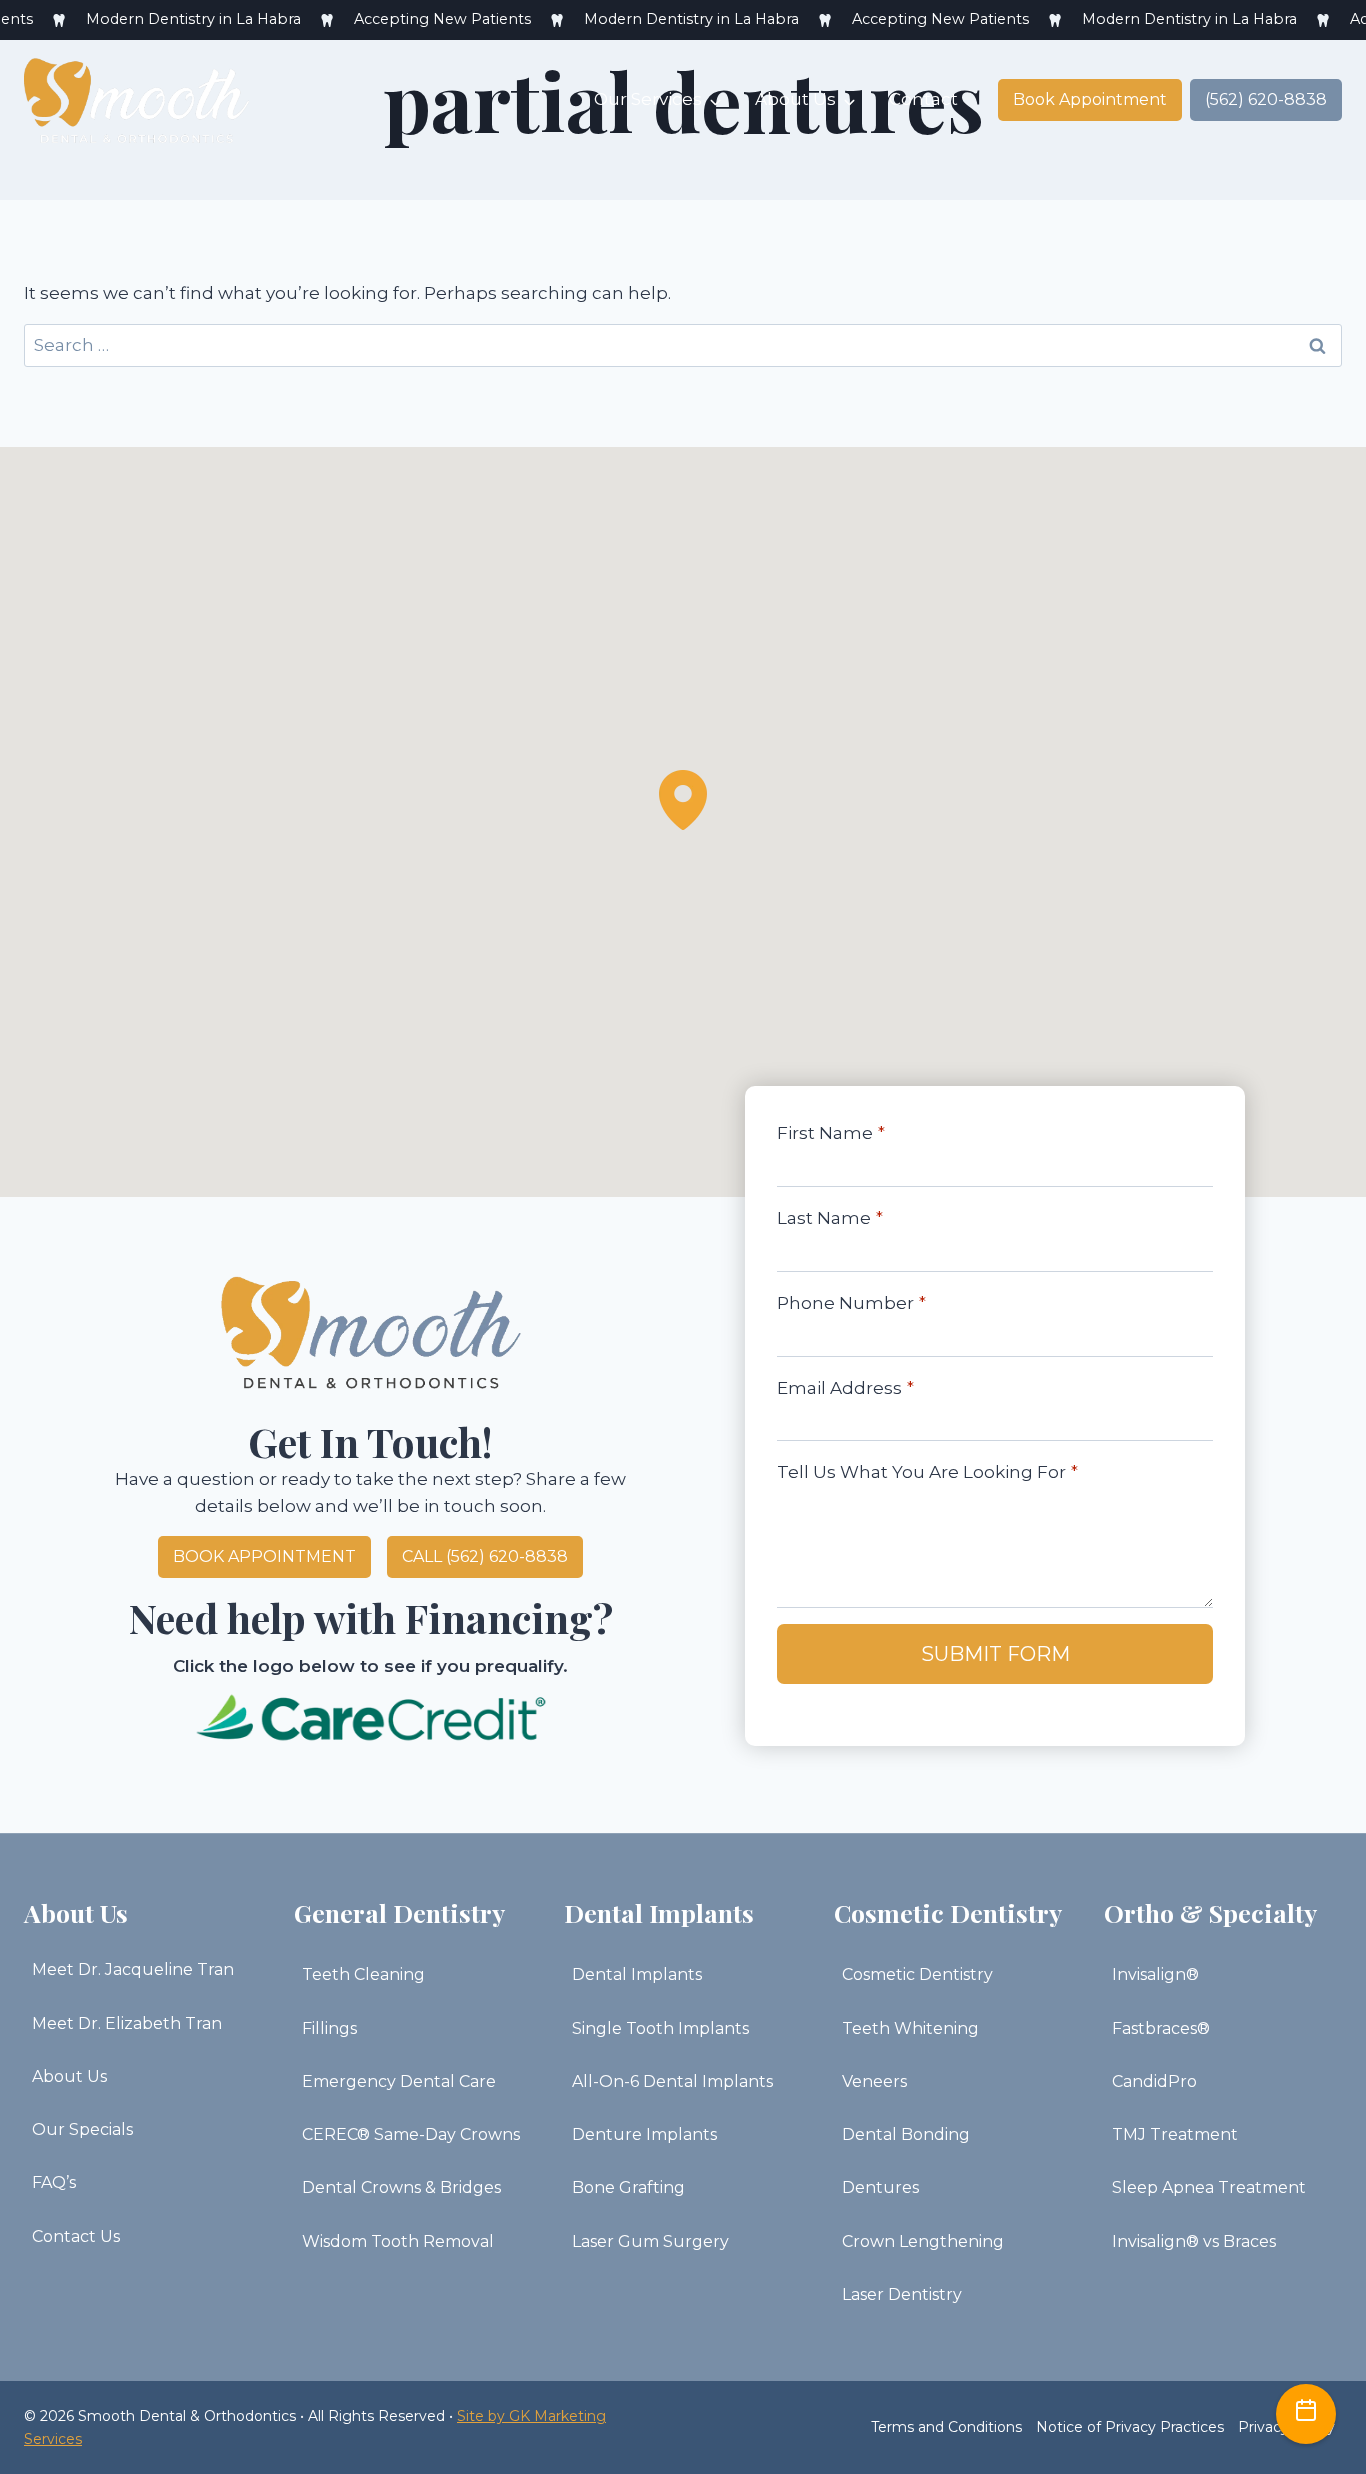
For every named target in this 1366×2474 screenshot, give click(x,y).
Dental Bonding (906, 2134)
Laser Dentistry (902, 2294)
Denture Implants (644, 2134)
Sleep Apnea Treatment (1209, 2187)
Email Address (845, 1388)
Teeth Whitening (910, 2028)
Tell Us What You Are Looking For (927, 1472)
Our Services (648, 99)
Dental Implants (637, 1974)
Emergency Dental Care (399, 2081)
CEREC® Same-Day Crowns (411, 2134)
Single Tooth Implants (660, 2028)
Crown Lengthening (923, 2241)
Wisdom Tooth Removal (398, 2241)
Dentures (880, 2187)
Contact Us (76, 2236)
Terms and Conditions (946, 2427)
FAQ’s (54, 2182)
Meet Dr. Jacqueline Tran (133, 1969)
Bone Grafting (628, 2187)
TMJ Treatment (1175, 2134)
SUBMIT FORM (995, 1654)
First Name (831, 1133)
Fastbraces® (1161, 2028)
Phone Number (851, 1303)
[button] (683, 800)
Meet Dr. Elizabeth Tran (127, 2023)
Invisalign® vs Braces (1194, 2241)
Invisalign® (1155, 1974)
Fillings (329, 2028)
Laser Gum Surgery (650, 2241)
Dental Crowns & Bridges (401, 2187)
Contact (923, 99)
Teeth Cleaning (363, 1974)
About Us (795, 99)
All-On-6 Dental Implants (672, 2081)
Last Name (830, 1218)
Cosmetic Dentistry (917, 1974)
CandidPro (1154, 2081)
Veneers (874, 2081)
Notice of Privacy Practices (1130, 2427)
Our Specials (82, 2129)
